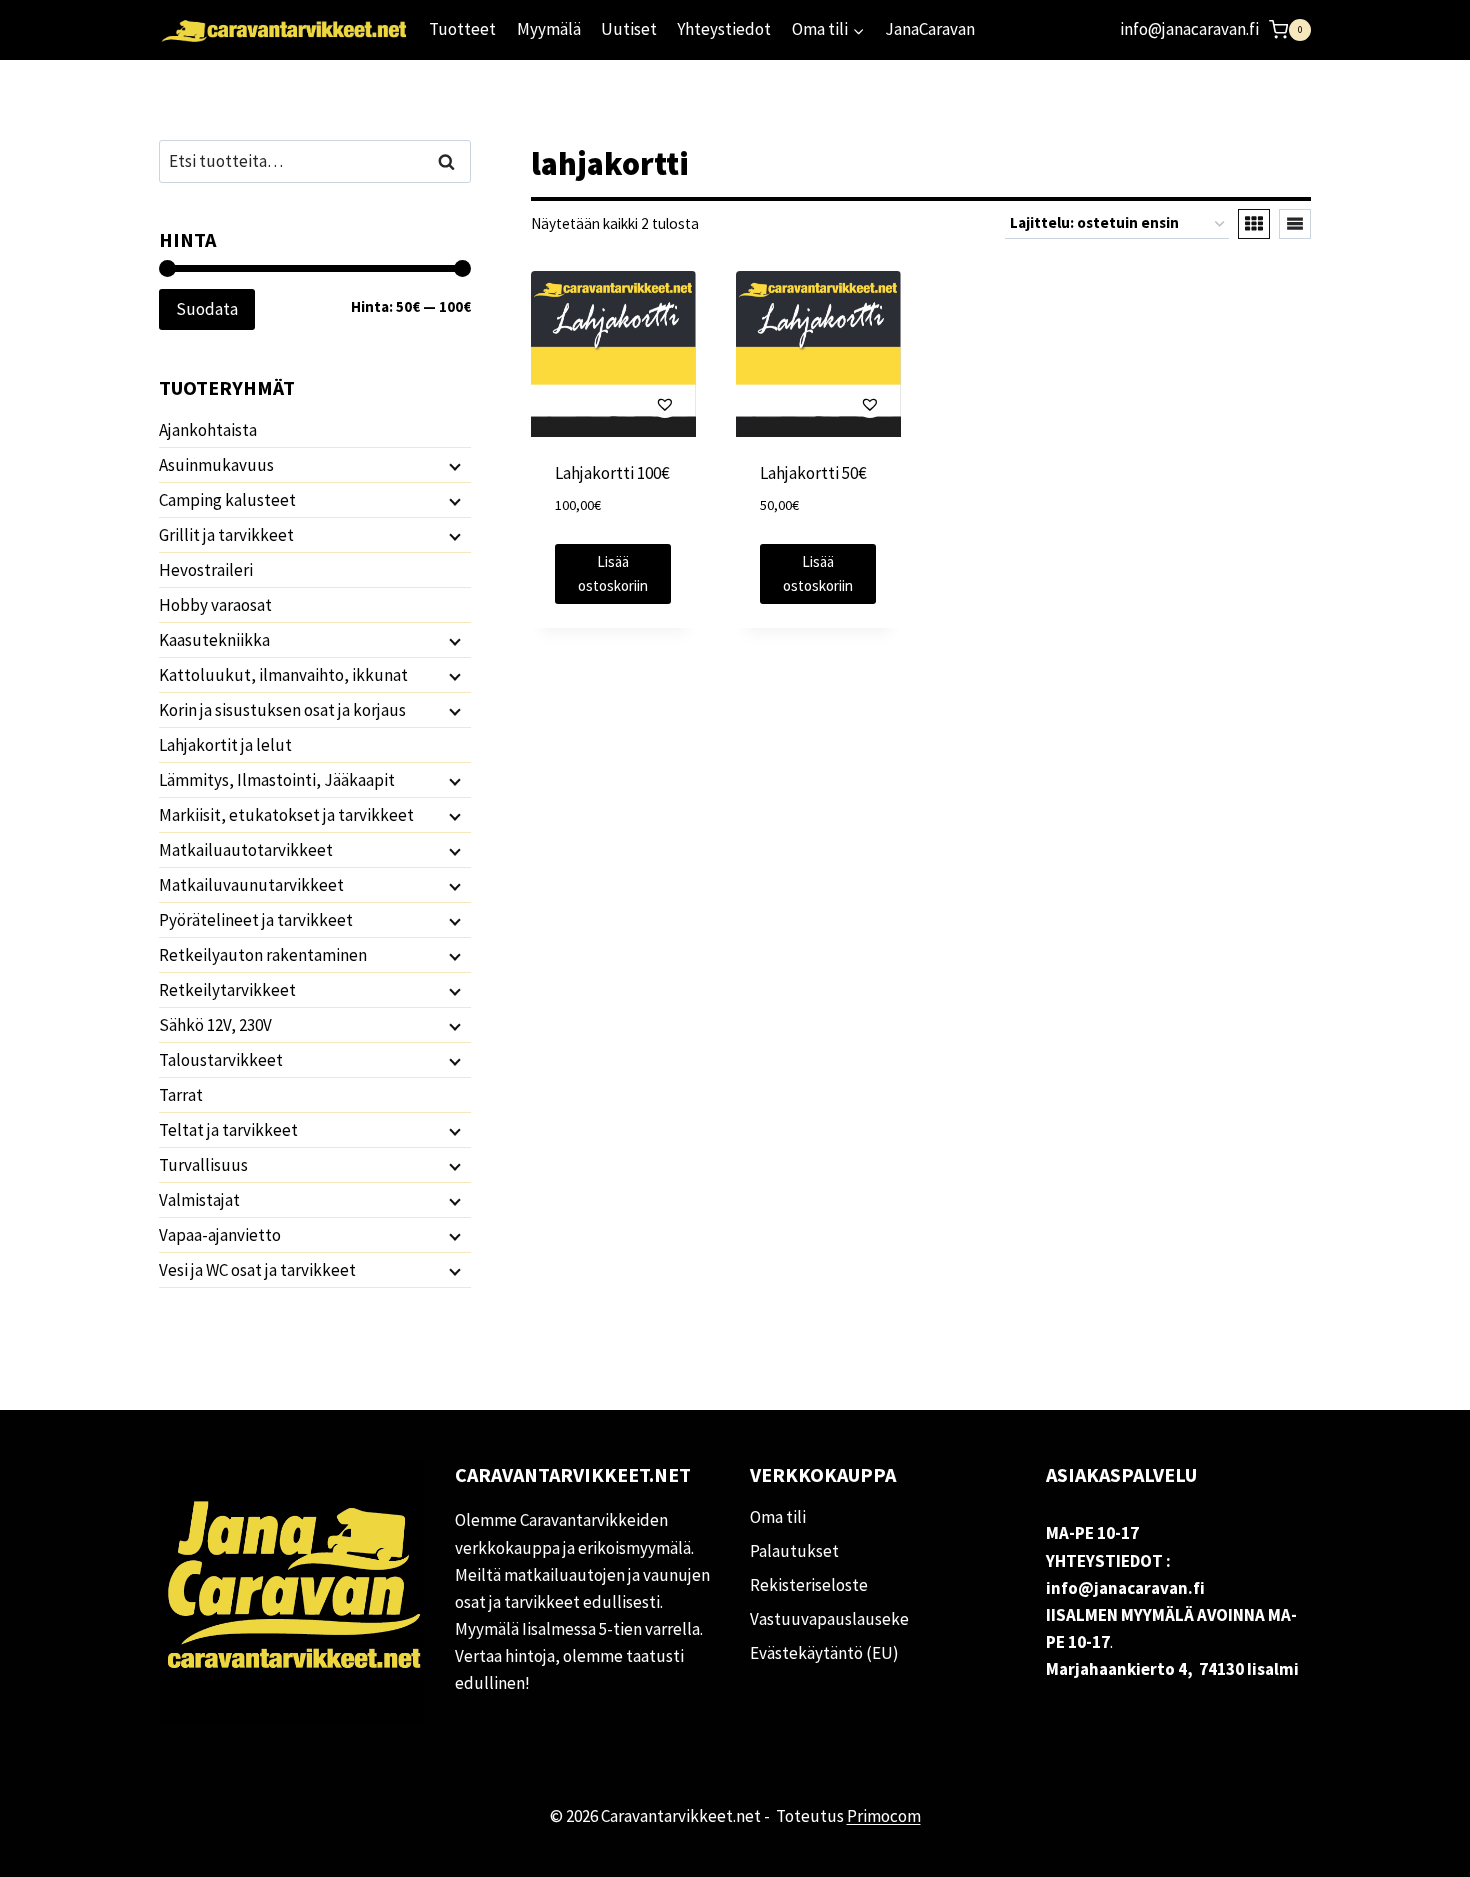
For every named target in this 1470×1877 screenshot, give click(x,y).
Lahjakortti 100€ (612, 473)
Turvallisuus (203, 1165)
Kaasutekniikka (214, 640)
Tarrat (181, 1095)
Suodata (207, 309)
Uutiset (629, 29)
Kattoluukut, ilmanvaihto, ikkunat (283, 675)
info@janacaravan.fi (1189, 29)
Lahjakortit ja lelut (225, 745)
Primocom (884, 1816)
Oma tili (778, 1517)
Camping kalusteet (227, 500)
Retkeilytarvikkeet (227, 990)
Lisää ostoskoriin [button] (613, 573)
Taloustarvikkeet (221, 1060)
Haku (452, 161)
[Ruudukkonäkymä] (1254, 224)
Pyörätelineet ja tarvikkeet (256, 920)
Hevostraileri (206, 570)
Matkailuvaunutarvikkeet (251, 885)
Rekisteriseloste (809, 1585)
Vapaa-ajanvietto (220, 1235)
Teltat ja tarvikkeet (228, 1130)
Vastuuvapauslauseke (829, 1619)
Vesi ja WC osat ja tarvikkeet (257, 1270)
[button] (613, 403)
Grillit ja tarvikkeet (226, 535)
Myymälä (549, 29)
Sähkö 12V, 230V (215, 1025)
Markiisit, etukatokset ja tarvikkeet (286, 815)
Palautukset (794, 1551)
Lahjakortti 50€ (813, 473)
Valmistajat (199, 1200)
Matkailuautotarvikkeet (246, 850)
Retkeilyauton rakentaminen (263, 955)
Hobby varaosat (215, 605)
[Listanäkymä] (1295, 224)
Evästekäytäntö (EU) (824, 1653)
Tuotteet (462, 29)
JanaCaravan (930, 29)
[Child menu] (453, 466)
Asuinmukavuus (216, 465)
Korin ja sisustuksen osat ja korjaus (282, 710)
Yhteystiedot (724, 29)
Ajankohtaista (208, 430)
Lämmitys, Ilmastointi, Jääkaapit (277, 780)
